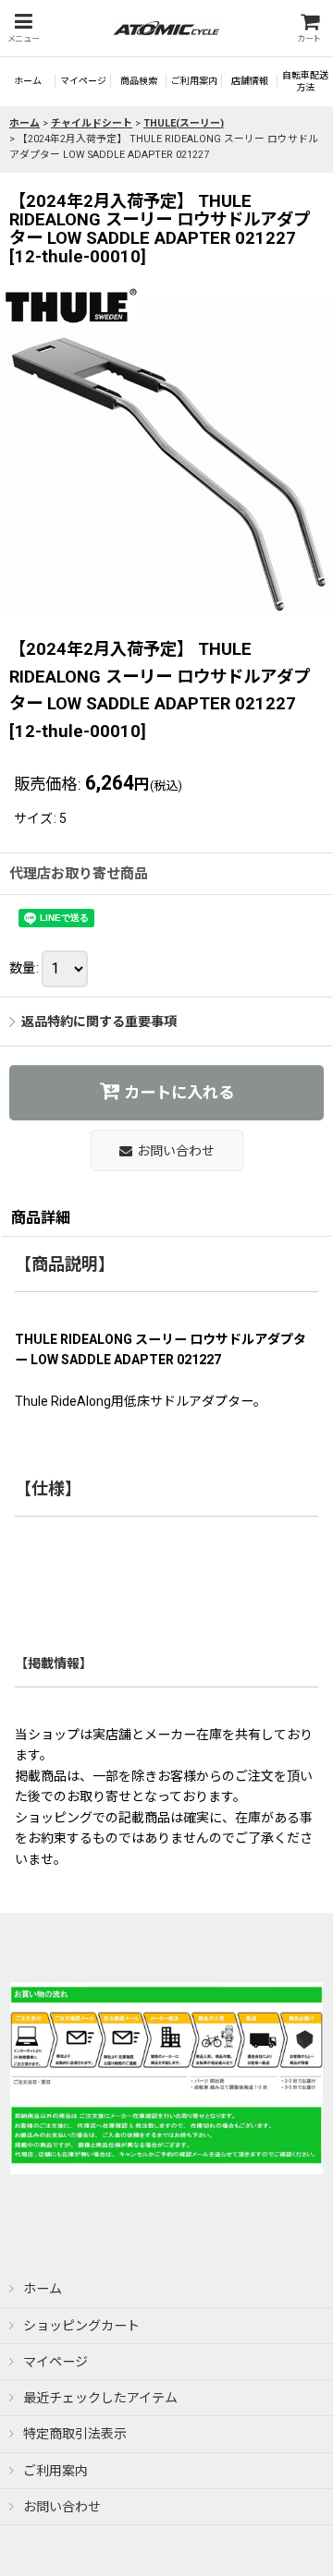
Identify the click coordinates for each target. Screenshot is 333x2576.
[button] (23, 28)
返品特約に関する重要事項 (99, 1022)
